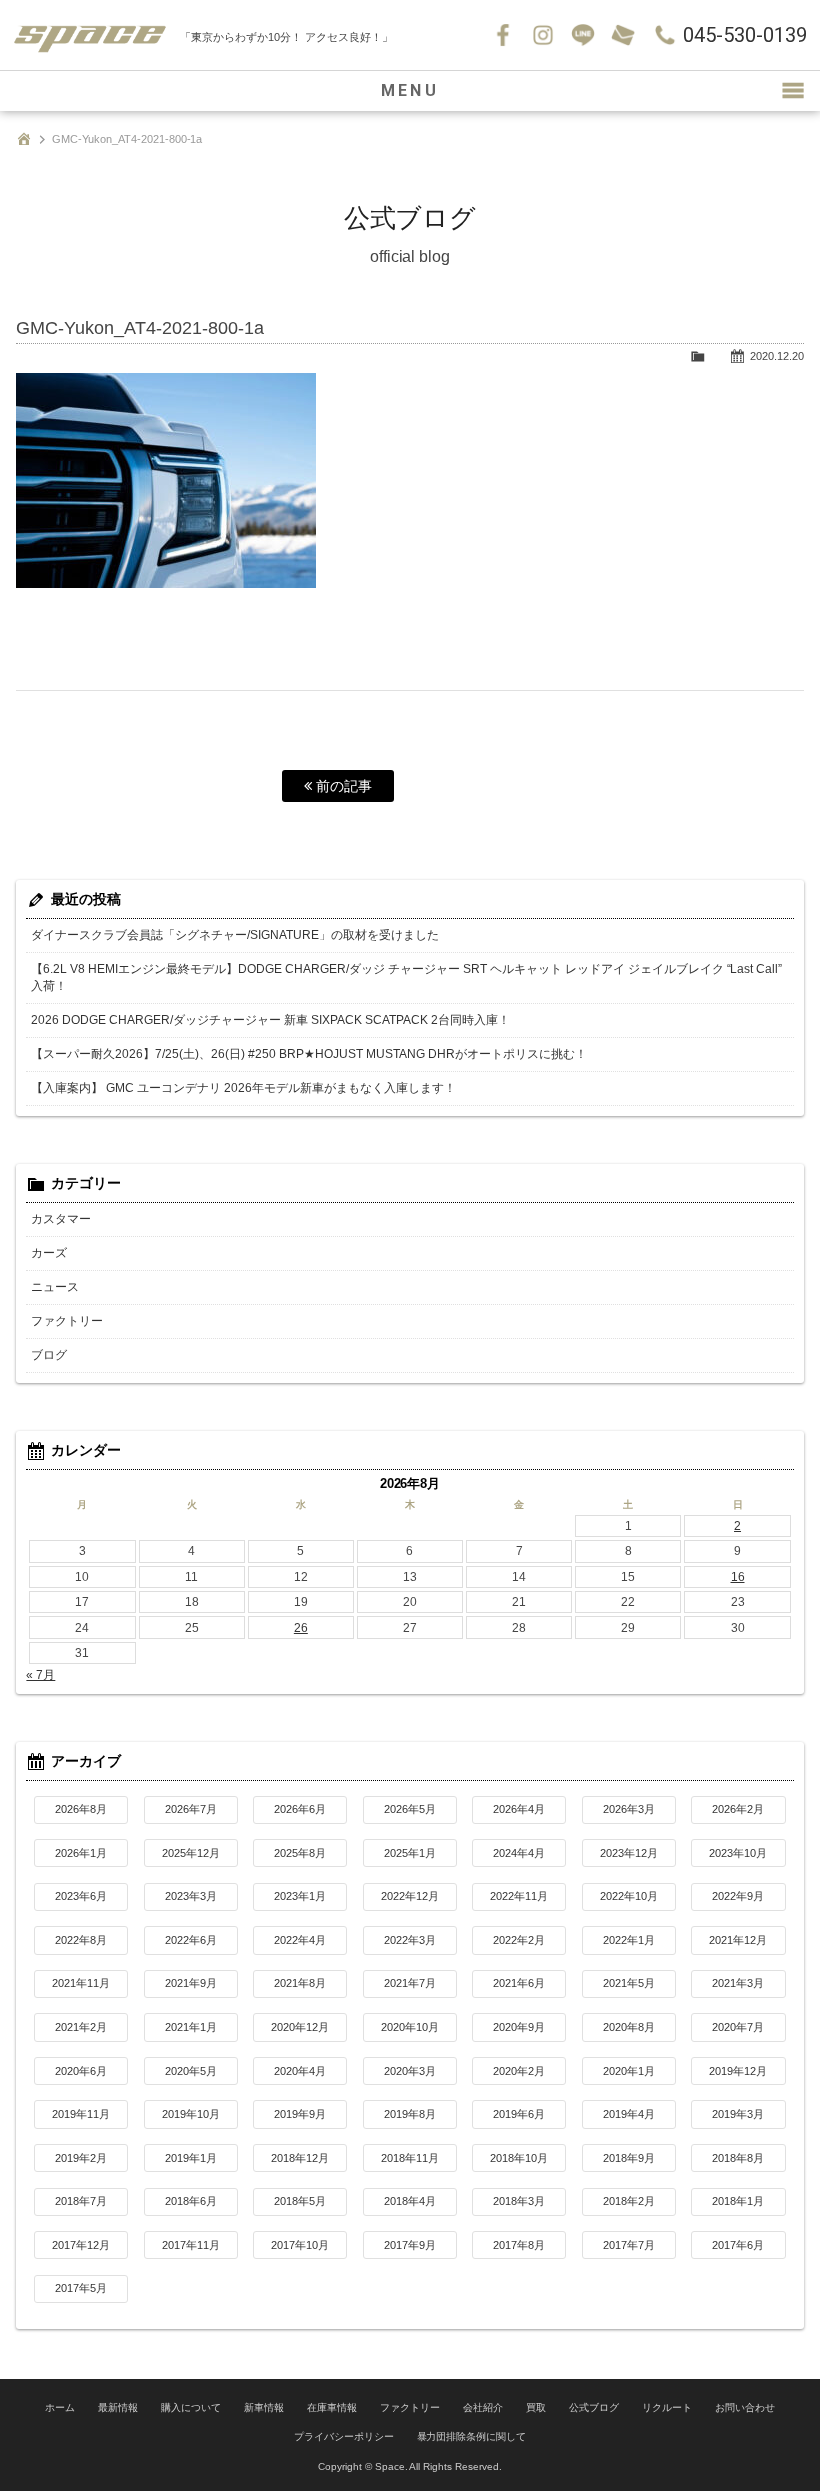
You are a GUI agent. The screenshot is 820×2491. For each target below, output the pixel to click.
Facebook (503, 35)
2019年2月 (81, 2158)
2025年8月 (300, 1853)
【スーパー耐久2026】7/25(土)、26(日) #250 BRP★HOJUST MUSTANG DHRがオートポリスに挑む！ (308, 1054)
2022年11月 (519, 1896)
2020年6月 (81, 2071)
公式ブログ (594, 2407)
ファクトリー (67, 1321)
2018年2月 (629, 2201)
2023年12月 (629, 1853)
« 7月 (40, 1675)
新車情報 (264, 2407)
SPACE (90, 35)
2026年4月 (519, 1809)
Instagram (543, 35)
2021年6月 (519, 1983)
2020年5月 (191, 2071)
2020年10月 (410, 2027)
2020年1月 (629, 2071)
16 (738, 1577)
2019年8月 (410, 2114)
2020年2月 (519, 2071)
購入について (191, 2407)
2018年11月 (410, 2158)
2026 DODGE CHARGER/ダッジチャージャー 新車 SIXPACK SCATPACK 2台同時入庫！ (270, 1020)
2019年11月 (81, 2114)
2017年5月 (81, 2288)
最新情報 (118, 2407)
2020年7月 (738, 2027)
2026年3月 (629, 1809)
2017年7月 (629, 2245)
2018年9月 (629, 2158)
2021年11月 (81, 1983)
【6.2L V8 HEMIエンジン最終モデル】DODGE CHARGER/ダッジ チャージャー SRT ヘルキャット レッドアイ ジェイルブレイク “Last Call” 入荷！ (406, 977)
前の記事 (342, 786)
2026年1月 (81, 1853)
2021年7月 (410, 1983)
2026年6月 (300, 1809)
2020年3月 (410, 2071)
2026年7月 (191, 1809)
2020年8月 (629, 2027)
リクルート (667, 2407)
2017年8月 (519, 2245)
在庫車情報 (332, 2407)
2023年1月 (300, 1896)
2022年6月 (191, 1940)
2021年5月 (629, 1983)
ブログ (49, 1355)
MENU (410, 90)
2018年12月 (300, 2158)
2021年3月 (738, 1983)
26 (301, 1628)
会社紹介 (483, 2407)
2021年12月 (738, 1940)
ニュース (55, 1287)
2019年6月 (519, 2114)
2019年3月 (738, 2114)
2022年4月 (300, 1940)
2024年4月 (519, 1853)
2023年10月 (738, 1853)
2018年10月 (519, 2158)
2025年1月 (410, 1853)
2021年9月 (191, 1983)
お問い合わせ (623, 35)
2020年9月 (519, 2027)
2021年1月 (191, 2027)
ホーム (60, 2407)
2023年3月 (191, 1896)
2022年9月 (738, 1896)
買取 (536, 2407)
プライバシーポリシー (344, 2436)
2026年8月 (81, 1809)
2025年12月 (191, 1853)
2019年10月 (191, 2114)
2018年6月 (191, 2201)
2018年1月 (738, 2201)
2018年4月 (410, 2201)
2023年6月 (81, 1896)
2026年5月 (410, 1809)
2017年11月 (191, 2245)
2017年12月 (81, 2245)
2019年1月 (191, 2158)
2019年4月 (629, 2114)
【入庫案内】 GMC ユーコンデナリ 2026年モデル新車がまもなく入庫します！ (243, 1088)
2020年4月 (300, 2071)
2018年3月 (519, 2201)
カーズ (49, 1253)
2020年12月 (300, 2027)
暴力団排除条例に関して (472, 2436)
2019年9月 (300, 2114)
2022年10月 (629, 1896)
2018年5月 (300, 2201)
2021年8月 (300, 1983)
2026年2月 (738, 1809)
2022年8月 (81, 1940)
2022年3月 (410, 1940)
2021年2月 (81, 2027)
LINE (583, 35)
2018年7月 (81, 2201)
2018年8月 (738, 2158)
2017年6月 (738, 2245)
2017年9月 (410, 2245)
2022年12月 (410, 1896)
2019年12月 (738, 2071)
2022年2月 (519, 1940)
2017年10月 (300, 2245)
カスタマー (61, 1219)
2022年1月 (629, 1940)
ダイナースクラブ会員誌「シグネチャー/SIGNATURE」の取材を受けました (235, 935)
